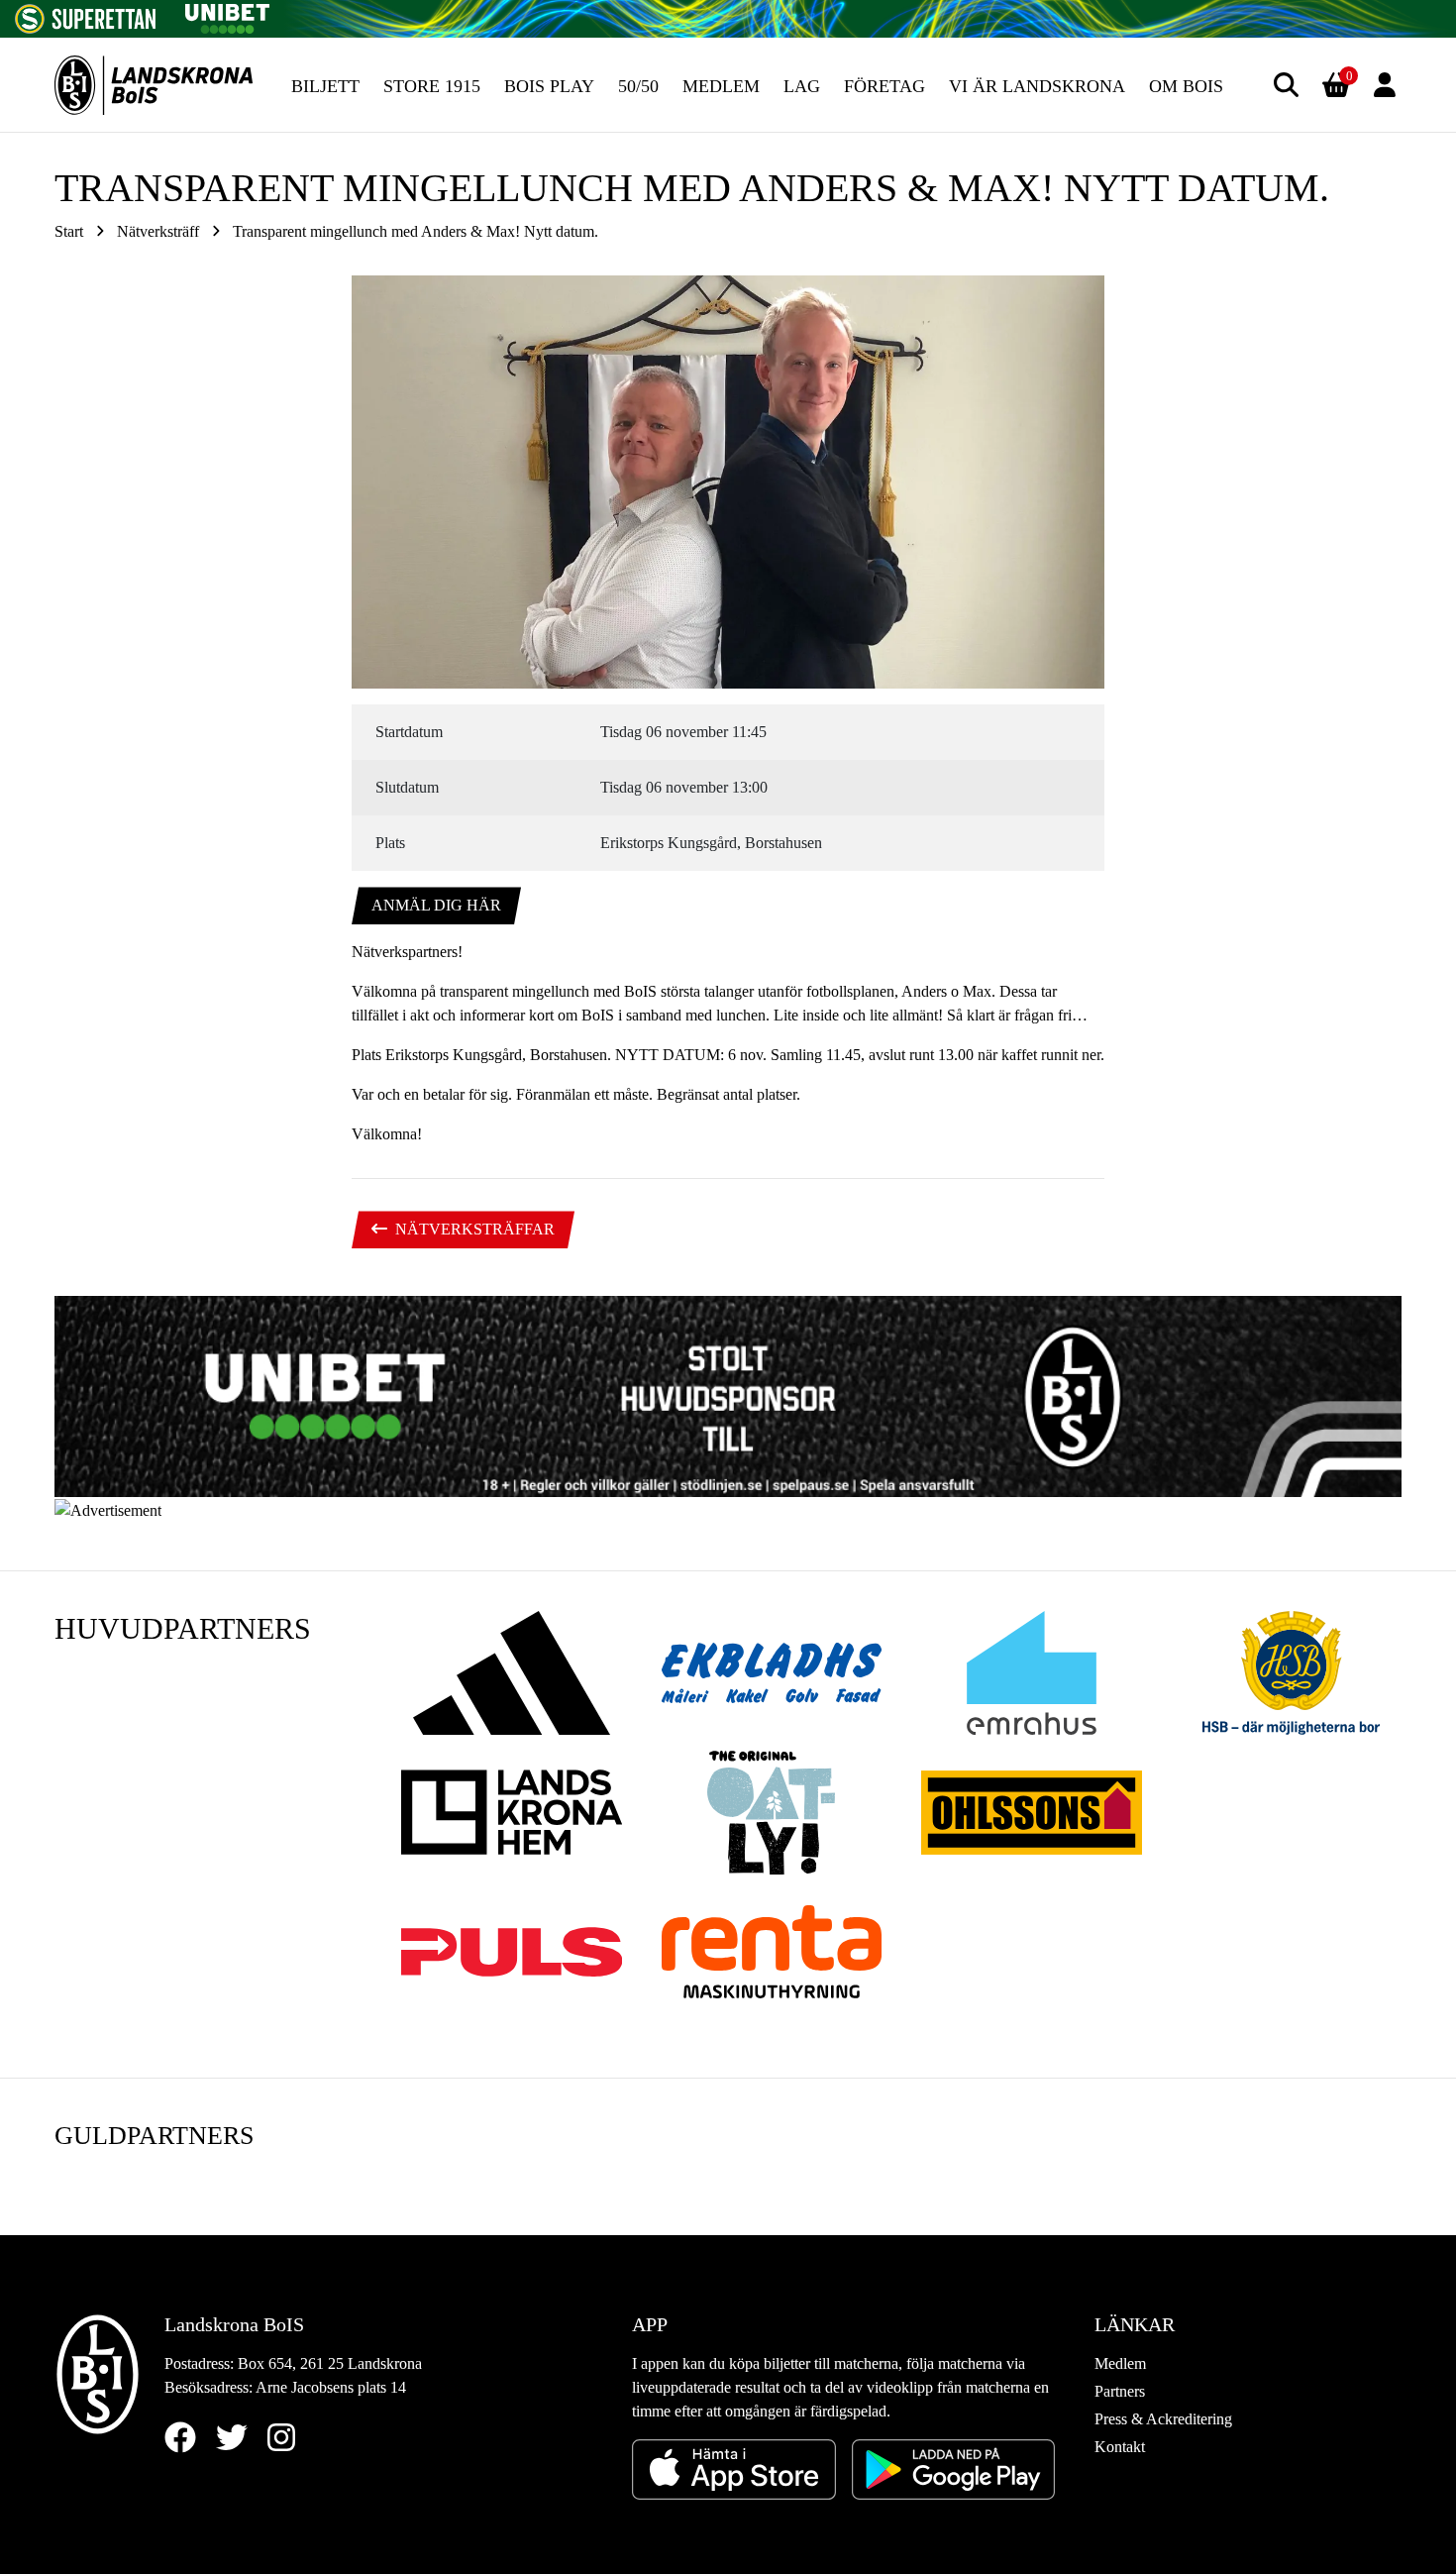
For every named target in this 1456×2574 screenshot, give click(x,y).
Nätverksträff (158, 231)
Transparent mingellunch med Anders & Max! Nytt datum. (416, 231)
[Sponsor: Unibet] (227, 15)
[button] (1286, 85)
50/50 (638, 86)
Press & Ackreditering (1163, 2419)
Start (69, 231)
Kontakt (1120, 2447)
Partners (1120, 2391)
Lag (802, 86)
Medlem (721, 86)
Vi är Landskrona (1037, 86)
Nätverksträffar (475, 1229)
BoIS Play (549, 86)
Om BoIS (1186, 86)
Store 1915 (432, 86)
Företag (884, 86)
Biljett (325, 86)
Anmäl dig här (436, 905)
